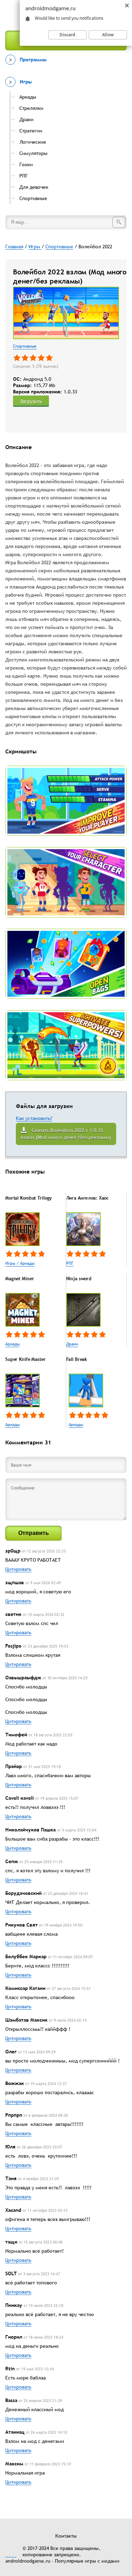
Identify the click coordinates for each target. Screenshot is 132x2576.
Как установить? (34, 1118)
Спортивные (25, 346)
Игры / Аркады (20, 1263)
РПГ (70, 1263)
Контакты (66, 2536)
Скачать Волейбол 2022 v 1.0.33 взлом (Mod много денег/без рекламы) (66, 1134)
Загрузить (31, 401)
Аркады (12, 1344)
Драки (72, 1344)
